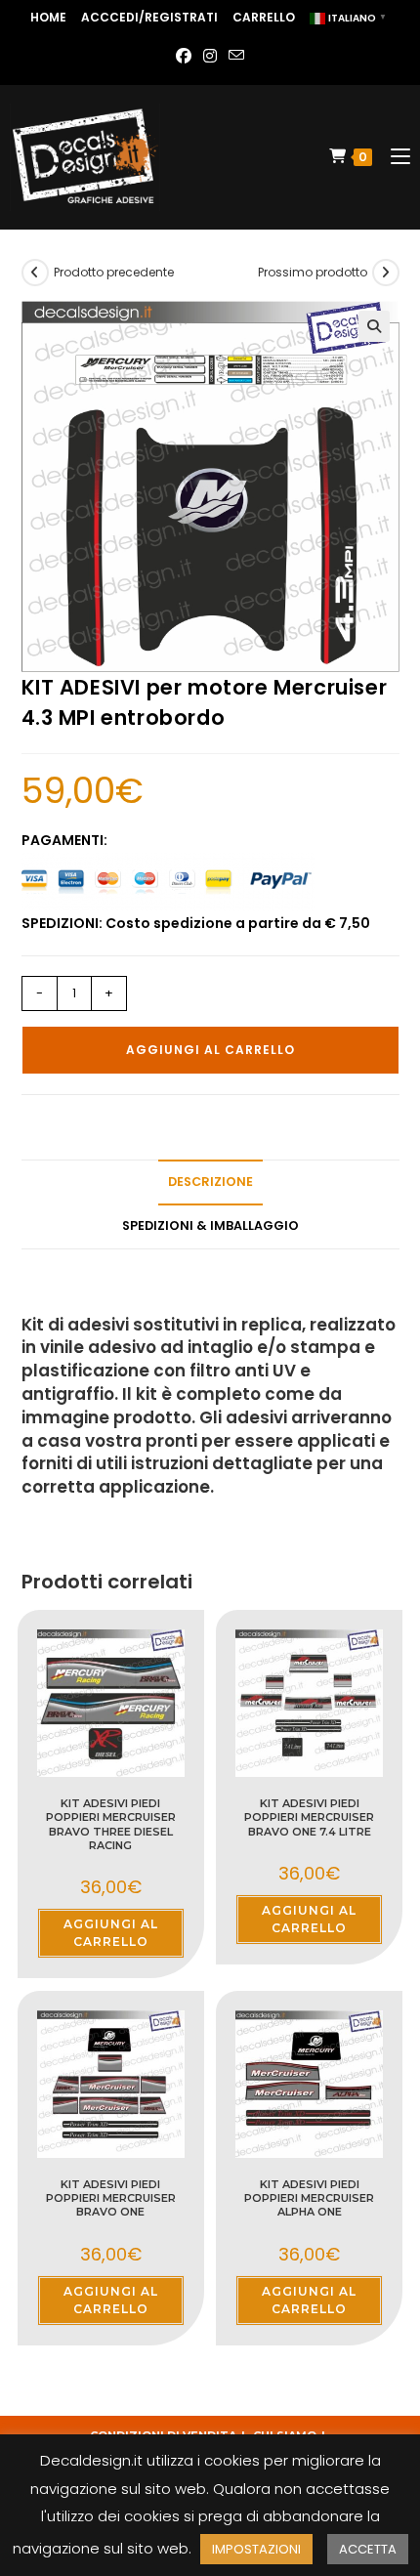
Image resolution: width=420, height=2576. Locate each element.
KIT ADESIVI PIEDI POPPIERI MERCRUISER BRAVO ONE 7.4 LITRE (309, 1817)
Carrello (264, 17)
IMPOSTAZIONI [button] (256, 2549)
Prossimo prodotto (313, 272)
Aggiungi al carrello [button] (111, 1933)
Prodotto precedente (114, 272)
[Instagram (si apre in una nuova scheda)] (210, 57)
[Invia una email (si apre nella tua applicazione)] (236, 57)
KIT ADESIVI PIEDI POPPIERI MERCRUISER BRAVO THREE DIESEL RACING (111, 1824)
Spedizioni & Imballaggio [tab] (210, 1225)
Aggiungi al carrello (210, 1050)
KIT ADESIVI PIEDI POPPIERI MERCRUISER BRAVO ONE (111, 2198)
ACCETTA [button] (368, 2549)
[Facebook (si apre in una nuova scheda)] (184, 57)
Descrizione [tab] (210, 1182)
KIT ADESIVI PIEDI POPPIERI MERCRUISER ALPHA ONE (309, 2198)
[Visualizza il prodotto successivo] (386, 273)
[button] (374, 326)
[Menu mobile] (393, 157)
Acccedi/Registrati (149, 17)
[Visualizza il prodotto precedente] (35, 273)
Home (48, 17)
